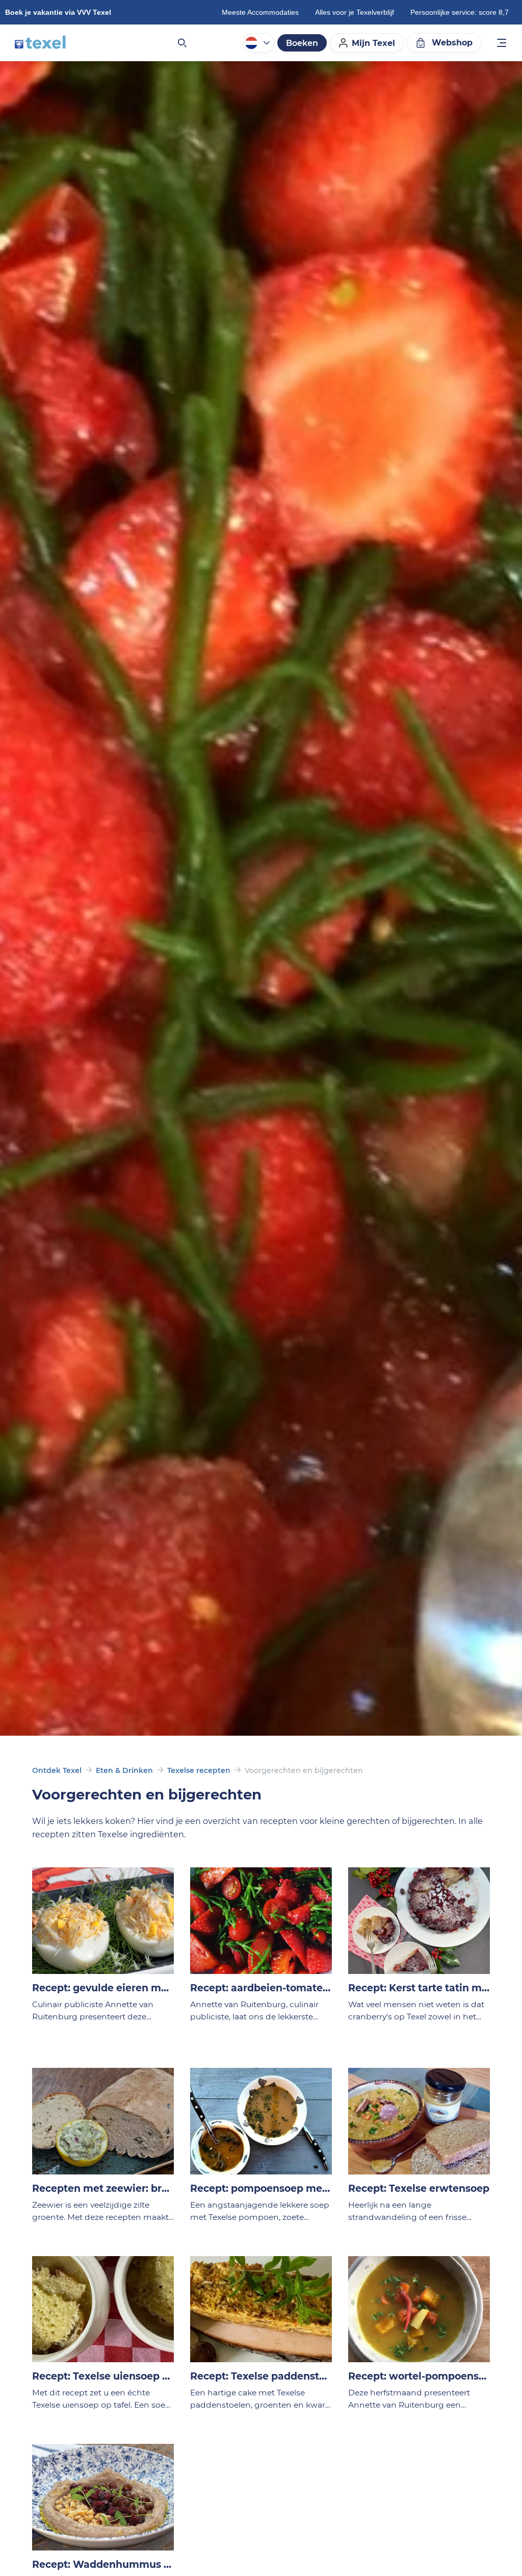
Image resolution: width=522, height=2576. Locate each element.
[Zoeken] (181, 43)
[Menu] (502, 44)
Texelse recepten (199, 1770)
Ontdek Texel (57, 1770)
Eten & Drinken (124, 1770)
